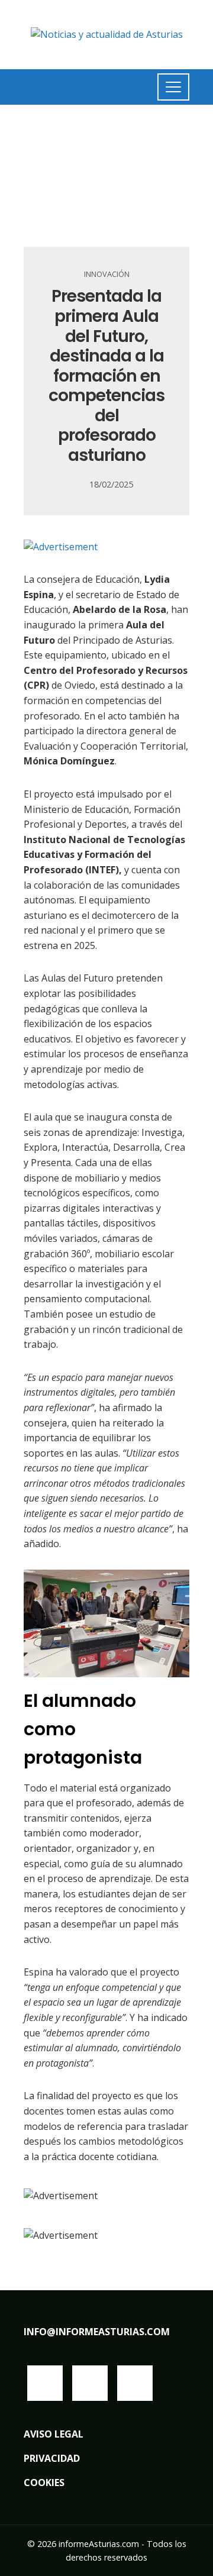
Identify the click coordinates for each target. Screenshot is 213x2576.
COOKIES (44, 2483)
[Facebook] (45, 2383)
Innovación (107, 274)
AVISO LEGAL (54, 2434)
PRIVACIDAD (52, 2458)
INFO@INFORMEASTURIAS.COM (97, 2332)
